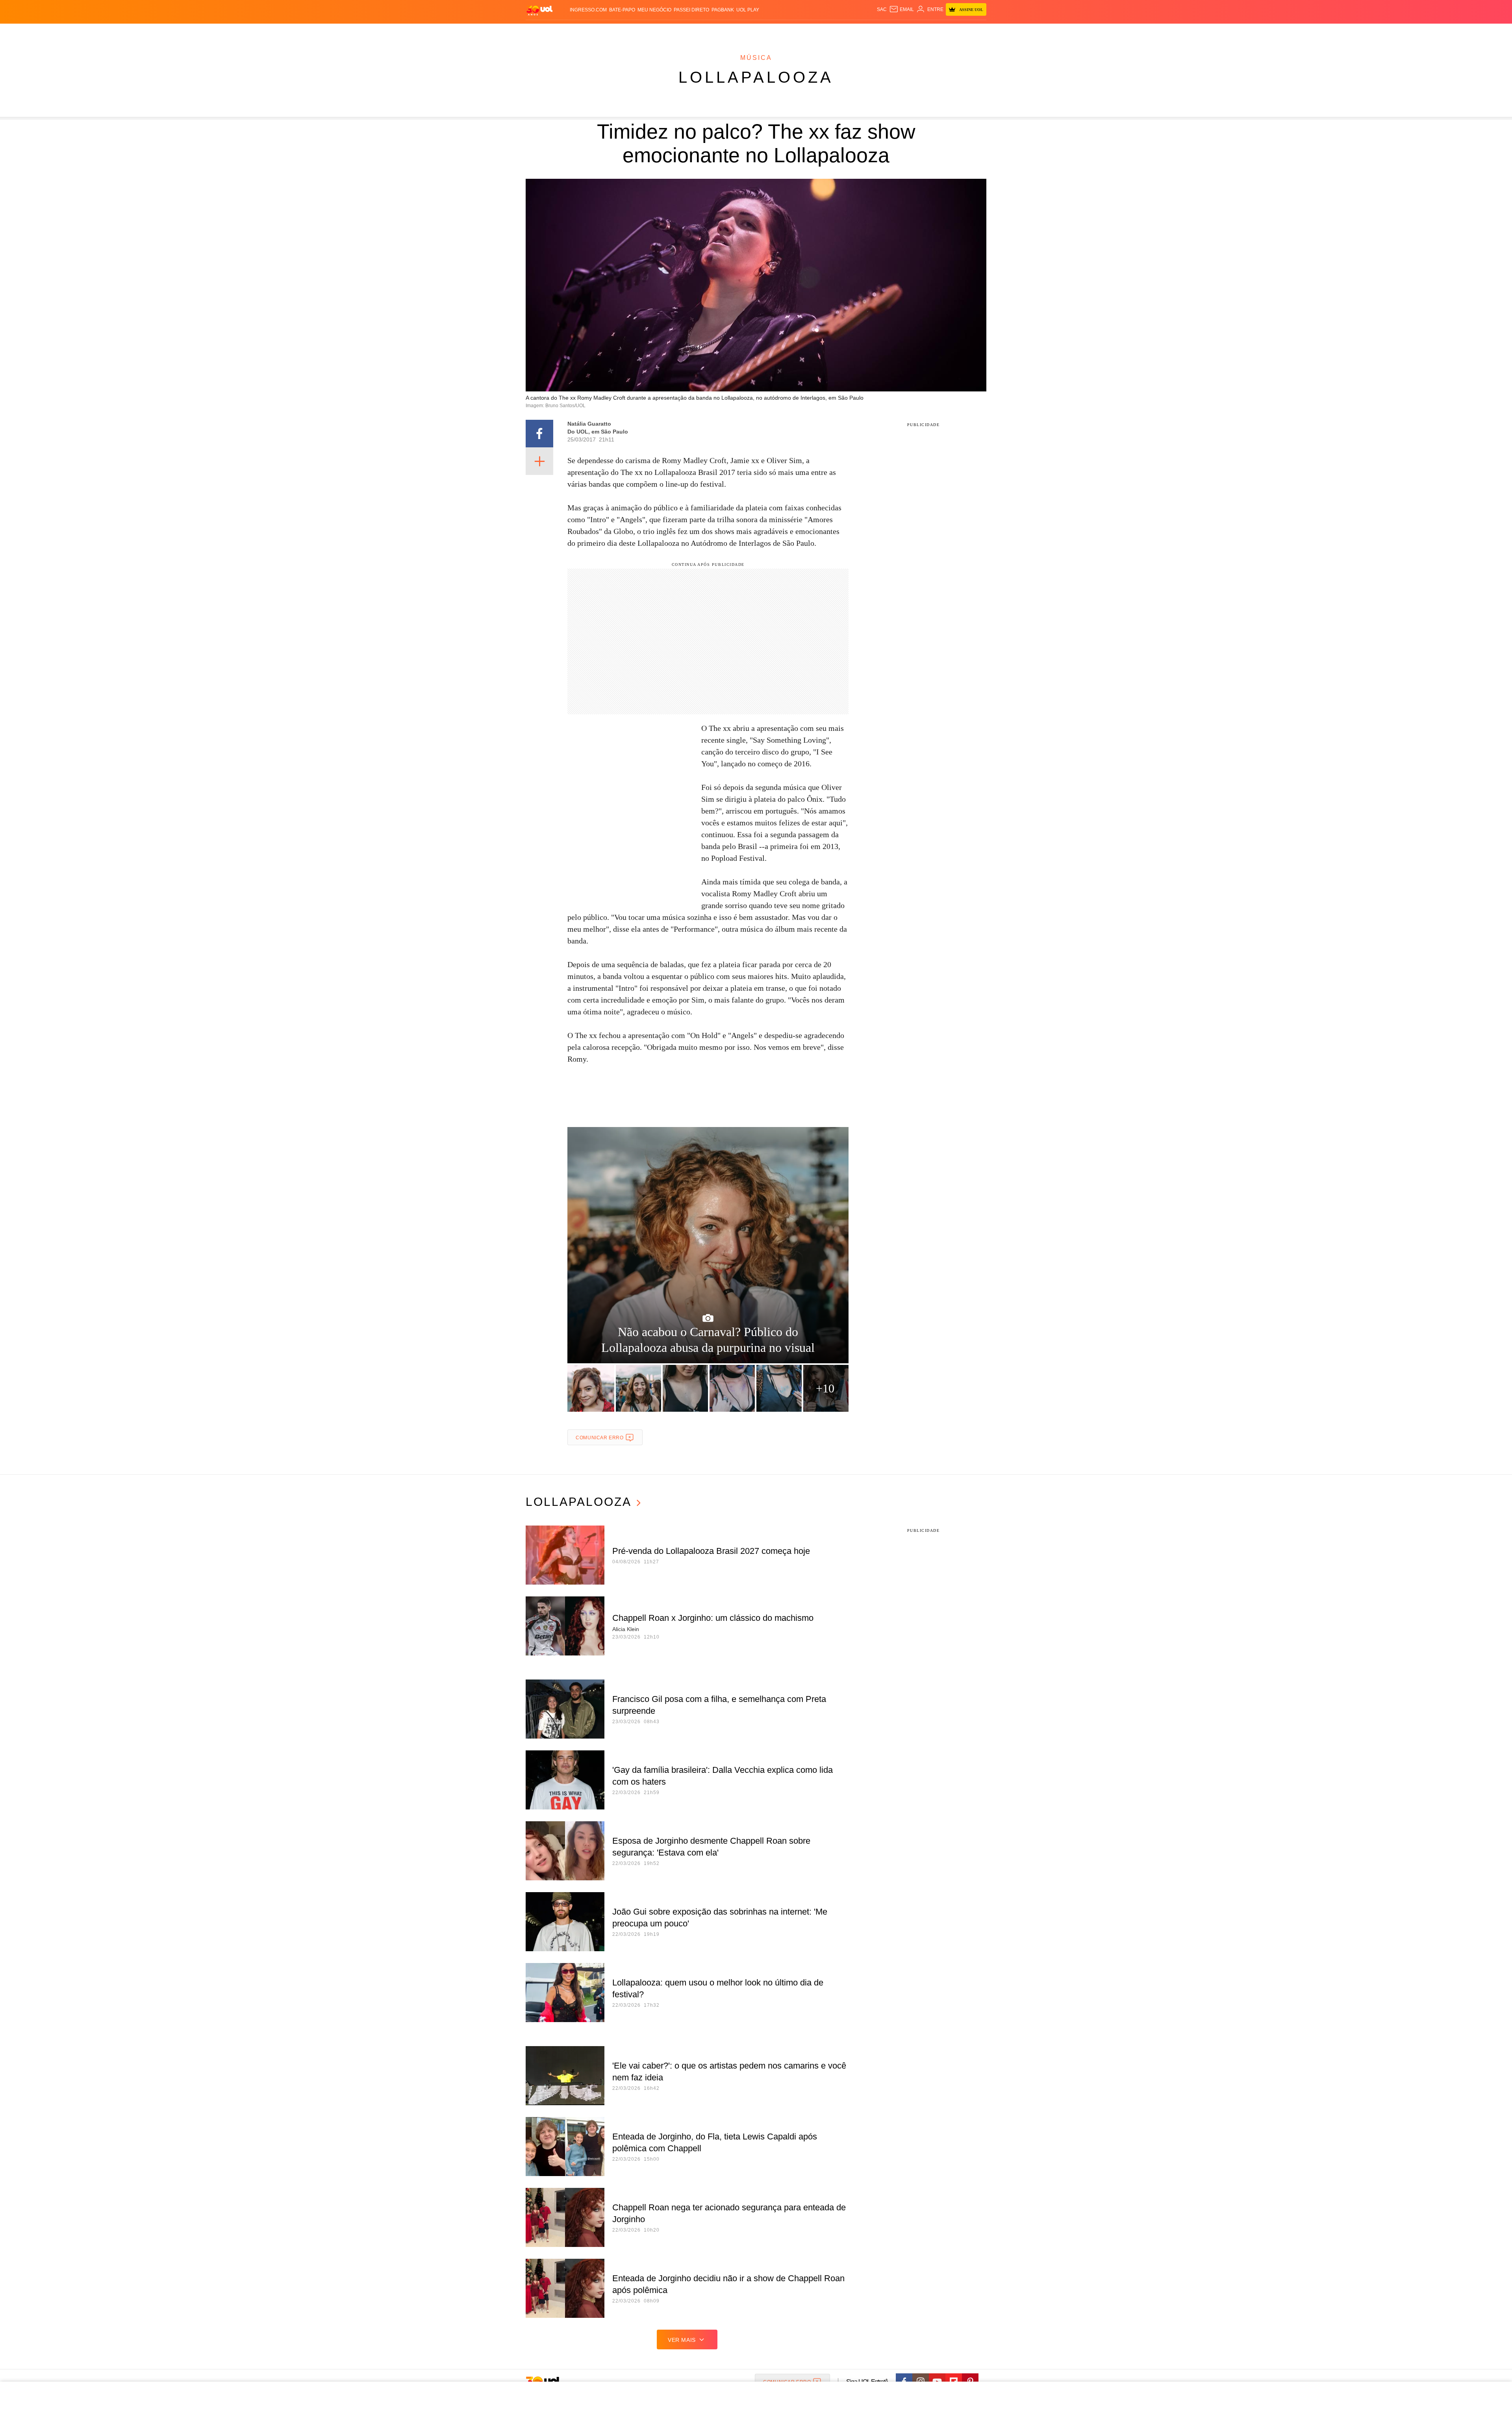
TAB (912, 32)
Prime (926, 32)
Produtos (541, 32)
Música (756, 58)
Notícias (616, 32)
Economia (693, 32)
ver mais (682, 2340)
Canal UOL (871, 32)
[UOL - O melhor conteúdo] (539, 10)
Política (642, 32)
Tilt (834, 32)
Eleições (589, 32)
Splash (764, 32)
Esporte (740, 32)
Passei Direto (691, 10)
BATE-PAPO (622, 10)
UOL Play (748, 10)
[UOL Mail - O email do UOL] (901, 9)
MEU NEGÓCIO (654, 10)
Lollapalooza (756, 77)
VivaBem (816, 32)
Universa (789, 32)
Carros (666, 32)
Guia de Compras (976, 32)
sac (882, 9)
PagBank (723, 10)
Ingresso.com (588, 10)
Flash (565, 32)
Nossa (897, 32)
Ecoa (848, 32)
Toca (942, 32)
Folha (717, 32)
